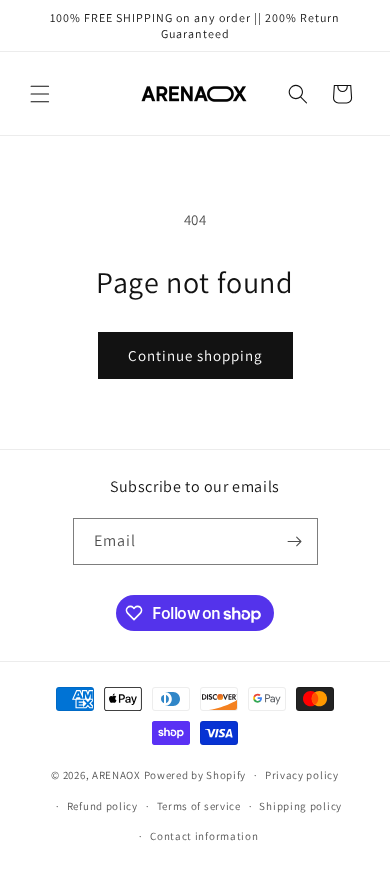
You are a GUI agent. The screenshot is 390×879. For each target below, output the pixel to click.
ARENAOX (116, 775)
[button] (40, 94)
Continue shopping (195, 355)
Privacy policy (302, 775)
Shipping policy (300, 806)
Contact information (204, 836)
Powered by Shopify (195, 775)
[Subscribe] (295, 541)
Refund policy (102, 806)
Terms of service (199, 806)
